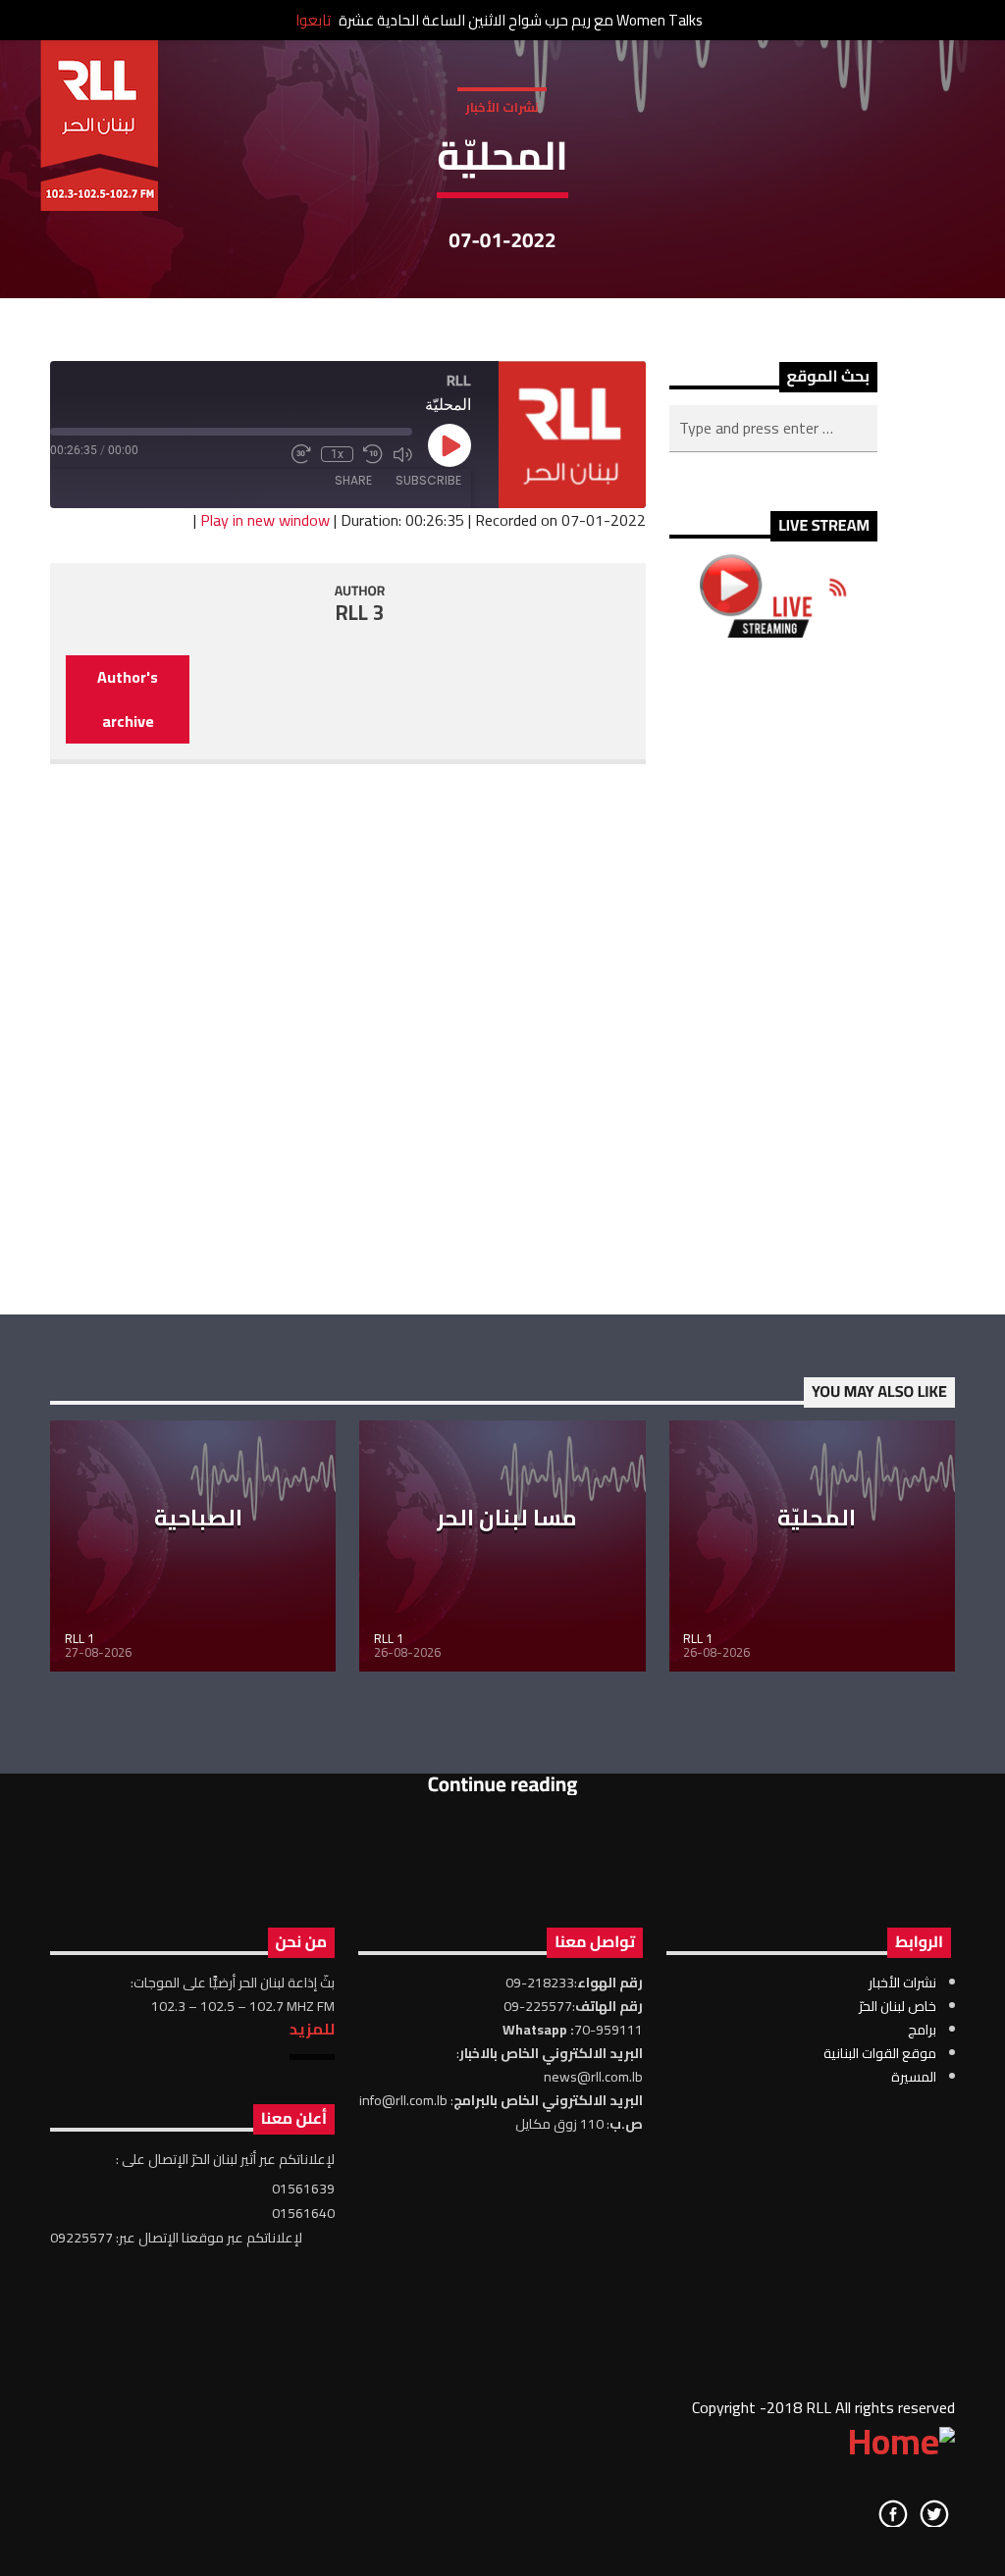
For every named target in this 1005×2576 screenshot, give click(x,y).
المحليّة (817, 1518)
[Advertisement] (773, 976)
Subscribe (428, 480)
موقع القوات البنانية (880, 2053)
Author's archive (128, 699)
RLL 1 (79, 1638)
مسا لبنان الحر (507, 1518)
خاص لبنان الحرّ (898, 2006)
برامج (922, 2030)
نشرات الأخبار (502, 107)
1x (337, 454)
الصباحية (198, 1518)
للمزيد (312, 2029)
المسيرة (914, 2077)
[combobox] (773, 429)
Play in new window (265, 520)
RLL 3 (360, 613)
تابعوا (313, 20)
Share (353, 480)
